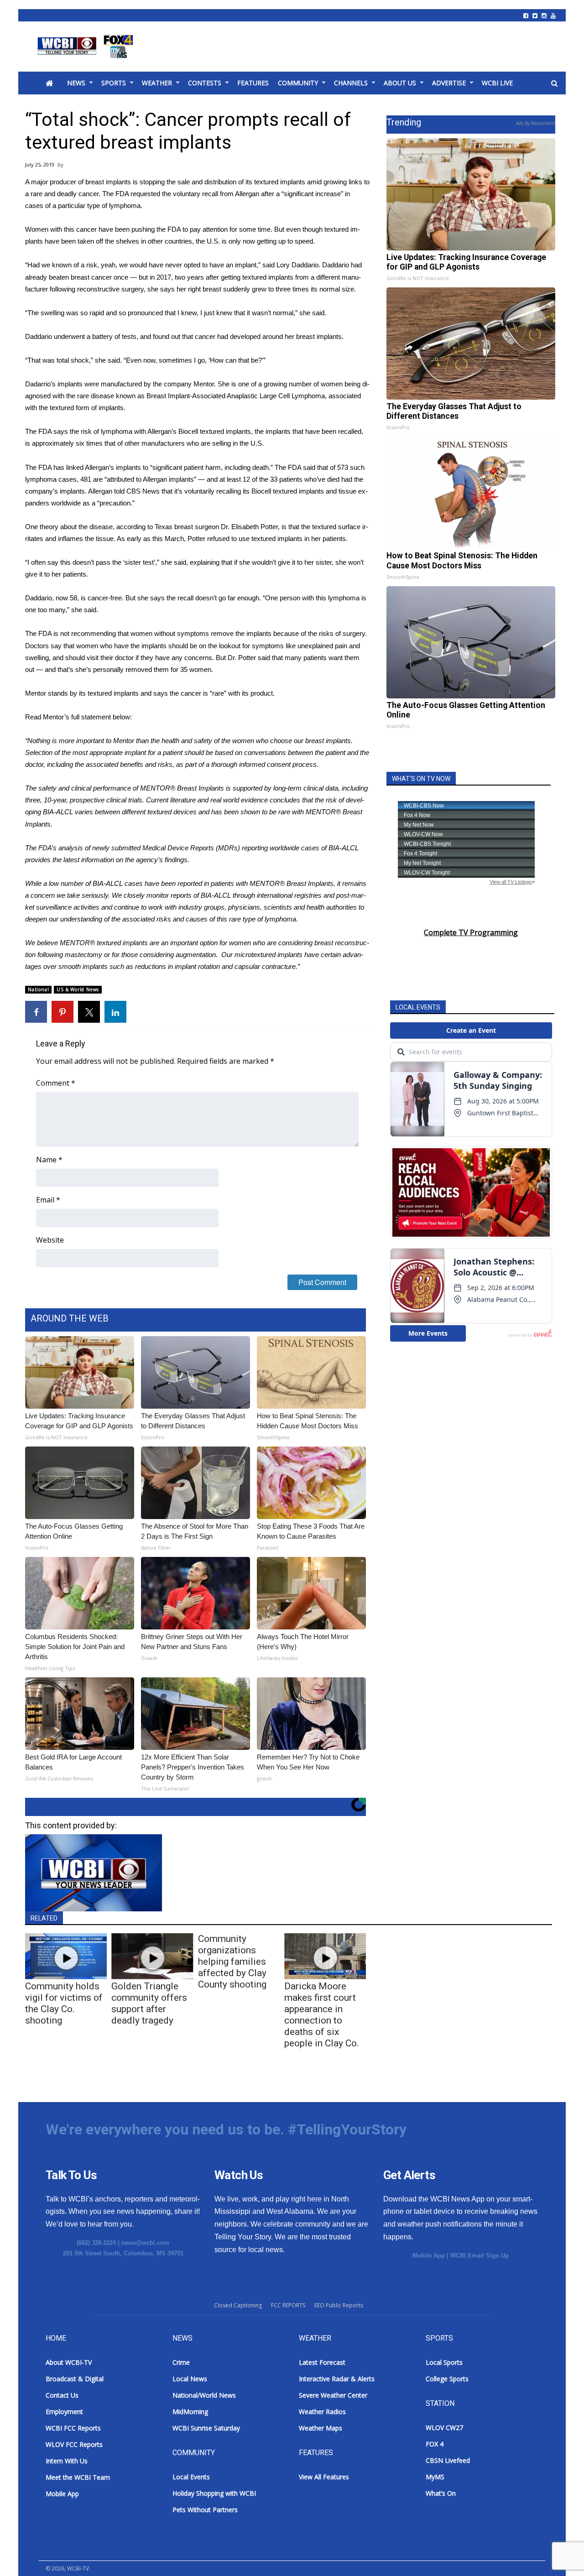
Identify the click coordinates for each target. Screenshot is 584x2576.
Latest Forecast (322, 2362)
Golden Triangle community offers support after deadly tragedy (149, 2003)
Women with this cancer (61, 229)
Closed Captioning (238, 2305)
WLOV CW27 (444, 2428)
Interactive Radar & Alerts (337, 2379)
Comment (56, 1083)
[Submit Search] (554, 83)
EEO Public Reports (339, 2305)
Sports (114, 83)
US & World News (78, 989)
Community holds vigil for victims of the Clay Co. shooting (64, 2003)
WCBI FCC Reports (73, 2428)
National (38, 989)
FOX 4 (435, 2444)
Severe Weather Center (333, 2395)
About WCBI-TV (69, 2362)
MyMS (435, 2477)
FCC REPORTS (288, 2305)
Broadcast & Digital (75, 2379)
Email (48, 1200)
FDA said (302, 467)
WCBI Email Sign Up (480, 2256)
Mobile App (429, 2256)
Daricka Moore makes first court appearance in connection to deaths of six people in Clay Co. (322, 2015)
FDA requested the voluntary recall (167, 194)
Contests (205, 83)
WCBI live (497, 83)
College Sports (447, 2379)
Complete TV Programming (471, 932)
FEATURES (253, 83)
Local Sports (444, 2362)
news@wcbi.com (145, 2243)
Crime (181, 2362)
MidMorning (190, 2412)
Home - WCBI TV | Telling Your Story (87, 47)
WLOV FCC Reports (74, 2444)
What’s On (441, 2493)
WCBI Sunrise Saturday (206, 2428)
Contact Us (62, 2395)
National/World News (204, 2395)
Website (50, 1240)
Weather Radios (322, 2412)
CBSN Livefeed (448, 2460)
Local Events (191, 2477)
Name (49, 1160)
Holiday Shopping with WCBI (214, 2493)
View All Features (324, 2477)
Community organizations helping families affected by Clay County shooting (232, 1962)
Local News (190, 2379)
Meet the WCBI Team (78, 2477)
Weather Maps (321, 2428)
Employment (64, 2412)
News (76, 83)
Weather (157, 83)
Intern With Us (67, 2461)
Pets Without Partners (205, 2510)
